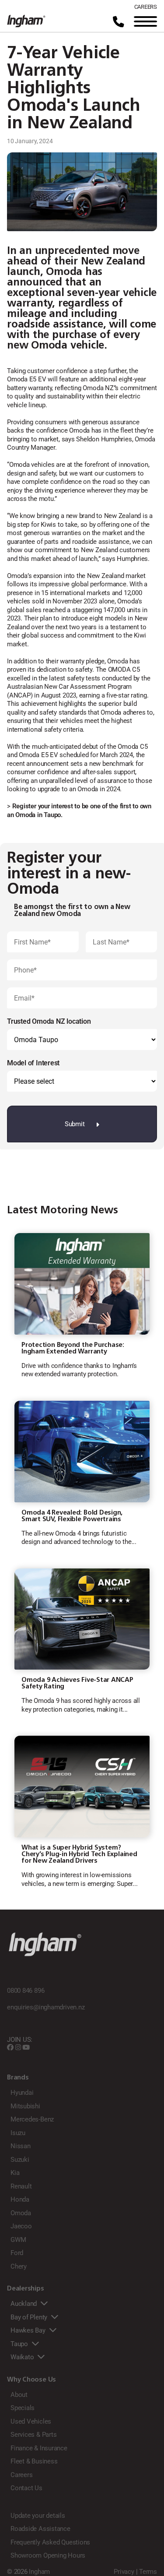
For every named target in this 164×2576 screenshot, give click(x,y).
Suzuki (20, 2160)
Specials (23, 2408)
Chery (19, 2266)
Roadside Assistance (40, 2529)
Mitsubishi (25, 2106)
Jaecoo (21, 2226)
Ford (17, 2253)
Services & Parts (33, 2435)
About (19, 2395)
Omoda (21, 2213)
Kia (15, 2173)
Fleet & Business (34, 2461)
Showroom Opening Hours (48, 2555)
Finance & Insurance (39, 2448)
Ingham (39, 2572)
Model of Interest (33, 1063)
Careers (21, 2475)
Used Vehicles (31, 2421)
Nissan (21, 2146)
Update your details (38, 2516)
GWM (18, 2240)
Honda (20, 2199)
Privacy (124, 2572)
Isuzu (18, 2133)
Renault (21, 2186)
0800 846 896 (26, 1991)
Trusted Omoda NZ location (49, 1021)
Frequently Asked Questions (50, 2542)
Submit (75, 1124)
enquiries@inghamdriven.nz (46, 2007)
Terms (148, 2572)
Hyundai (22, 2093)
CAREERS (146, 7)
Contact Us (26, 2488)
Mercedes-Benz (32, 2119)
